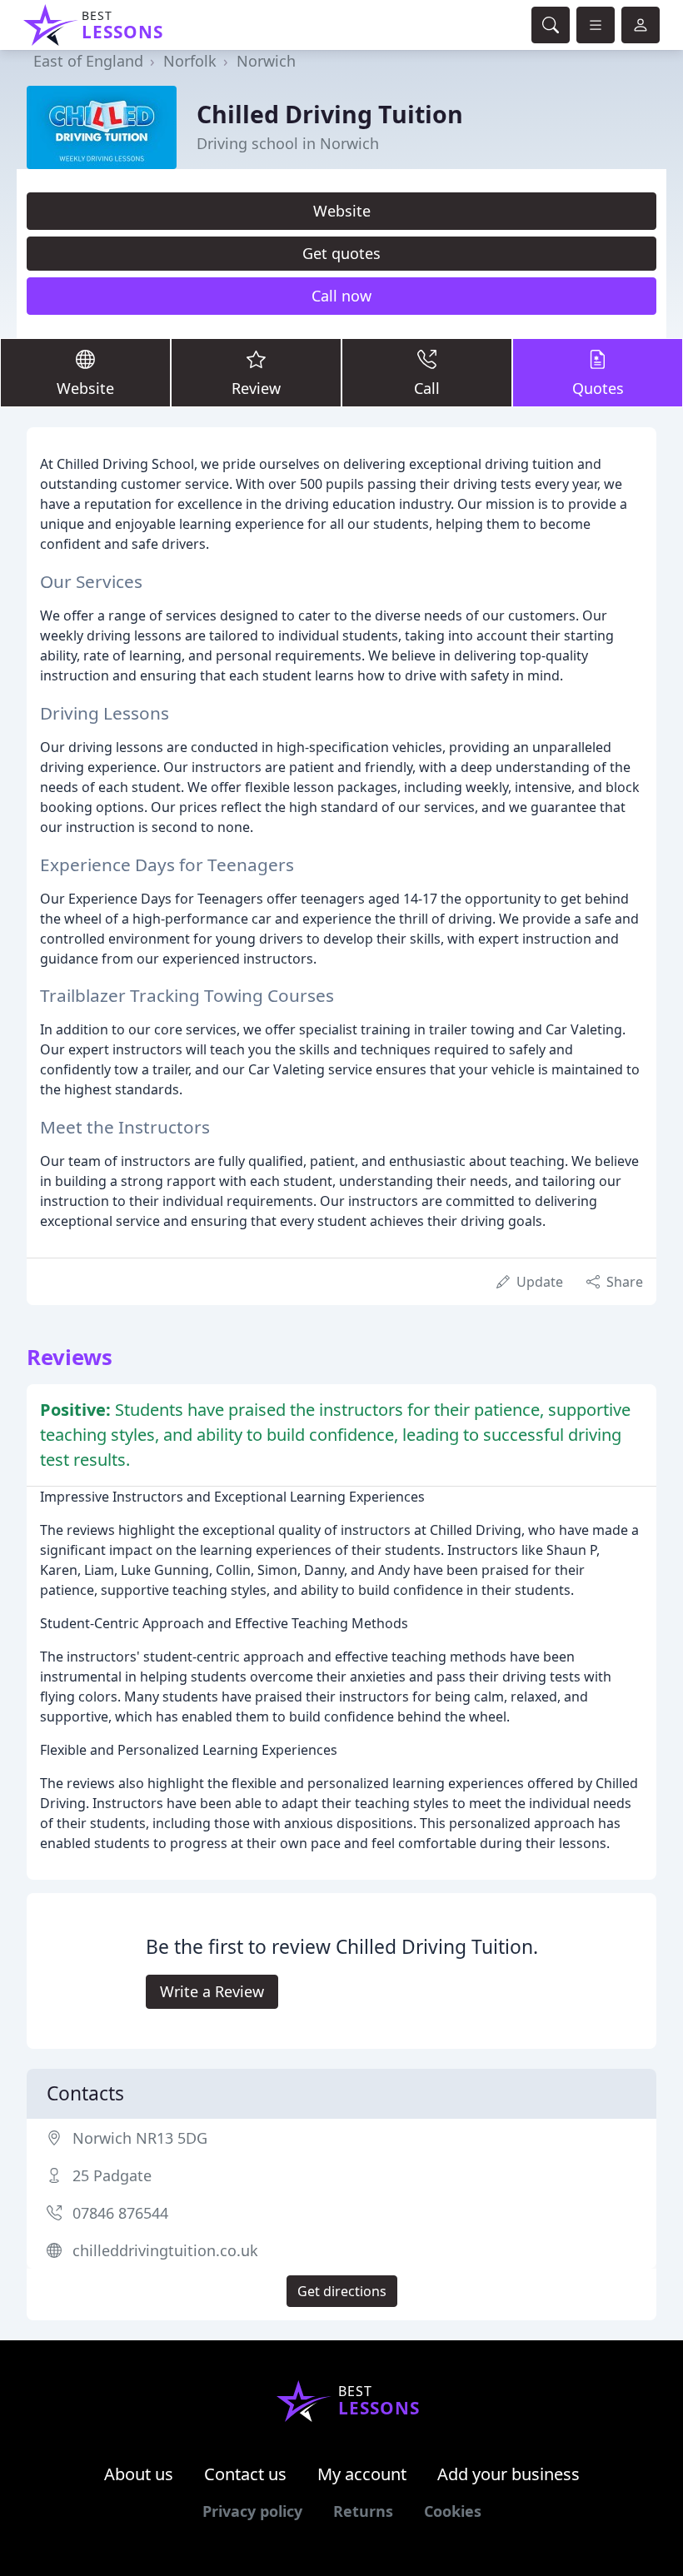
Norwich (266, 61)
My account (362, 2474)
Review (256, 388)
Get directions (342, 2291)
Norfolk (190, 61)
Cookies (453, 2511)
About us (139, 2474)
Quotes (598, 388)
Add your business (509, 2474)
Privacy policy (252, 2511)
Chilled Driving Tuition (330, 114)
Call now (341, 296)
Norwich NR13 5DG (140, 2138)
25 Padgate (112, 2175)
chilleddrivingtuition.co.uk (165, 2250)
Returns (363, 2511)
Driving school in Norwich (288, 143)
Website (342, 211)
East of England (88, 61)
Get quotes (341, 253)
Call (427, 388)
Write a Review (212, 1991)
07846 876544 (120, 2213)
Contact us (245, 2474)
